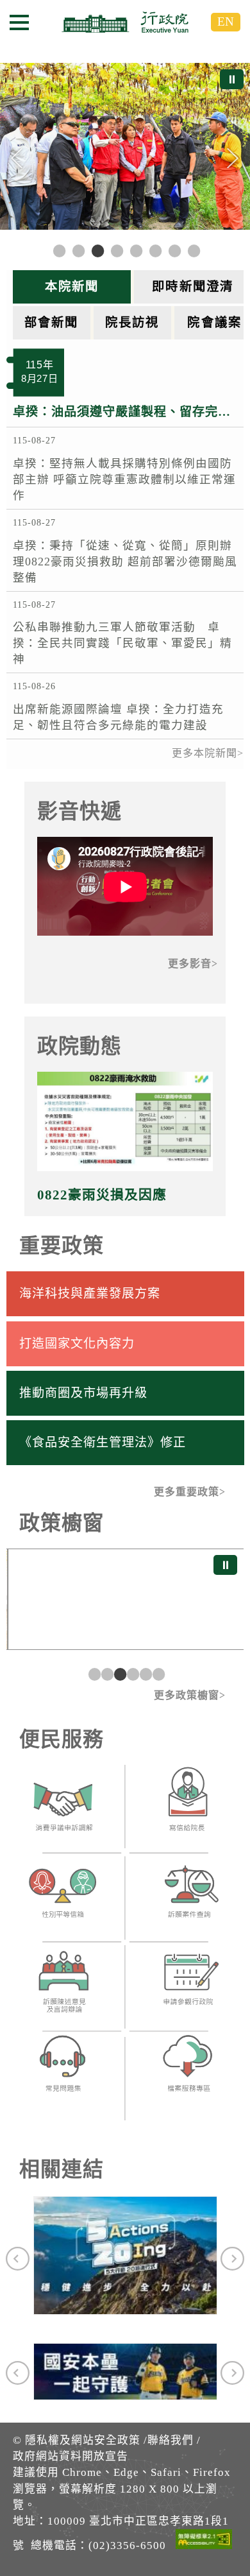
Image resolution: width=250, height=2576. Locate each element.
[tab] (73, 287)
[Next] (233, 159)
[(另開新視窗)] (63, 1810)
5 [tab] (144, 1674)
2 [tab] (106, 1674)
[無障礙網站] (204, 2541)
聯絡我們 (171, 2440)
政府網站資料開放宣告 (71, 2456)
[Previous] (17, 159)
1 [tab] (93, 1674)
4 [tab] (131, 1674)
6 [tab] (157, 1674)
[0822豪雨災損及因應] (125, 1121)
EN (226, 21)
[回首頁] (125, 22)
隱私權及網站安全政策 (83, 2440)
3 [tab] (119, 1674)
